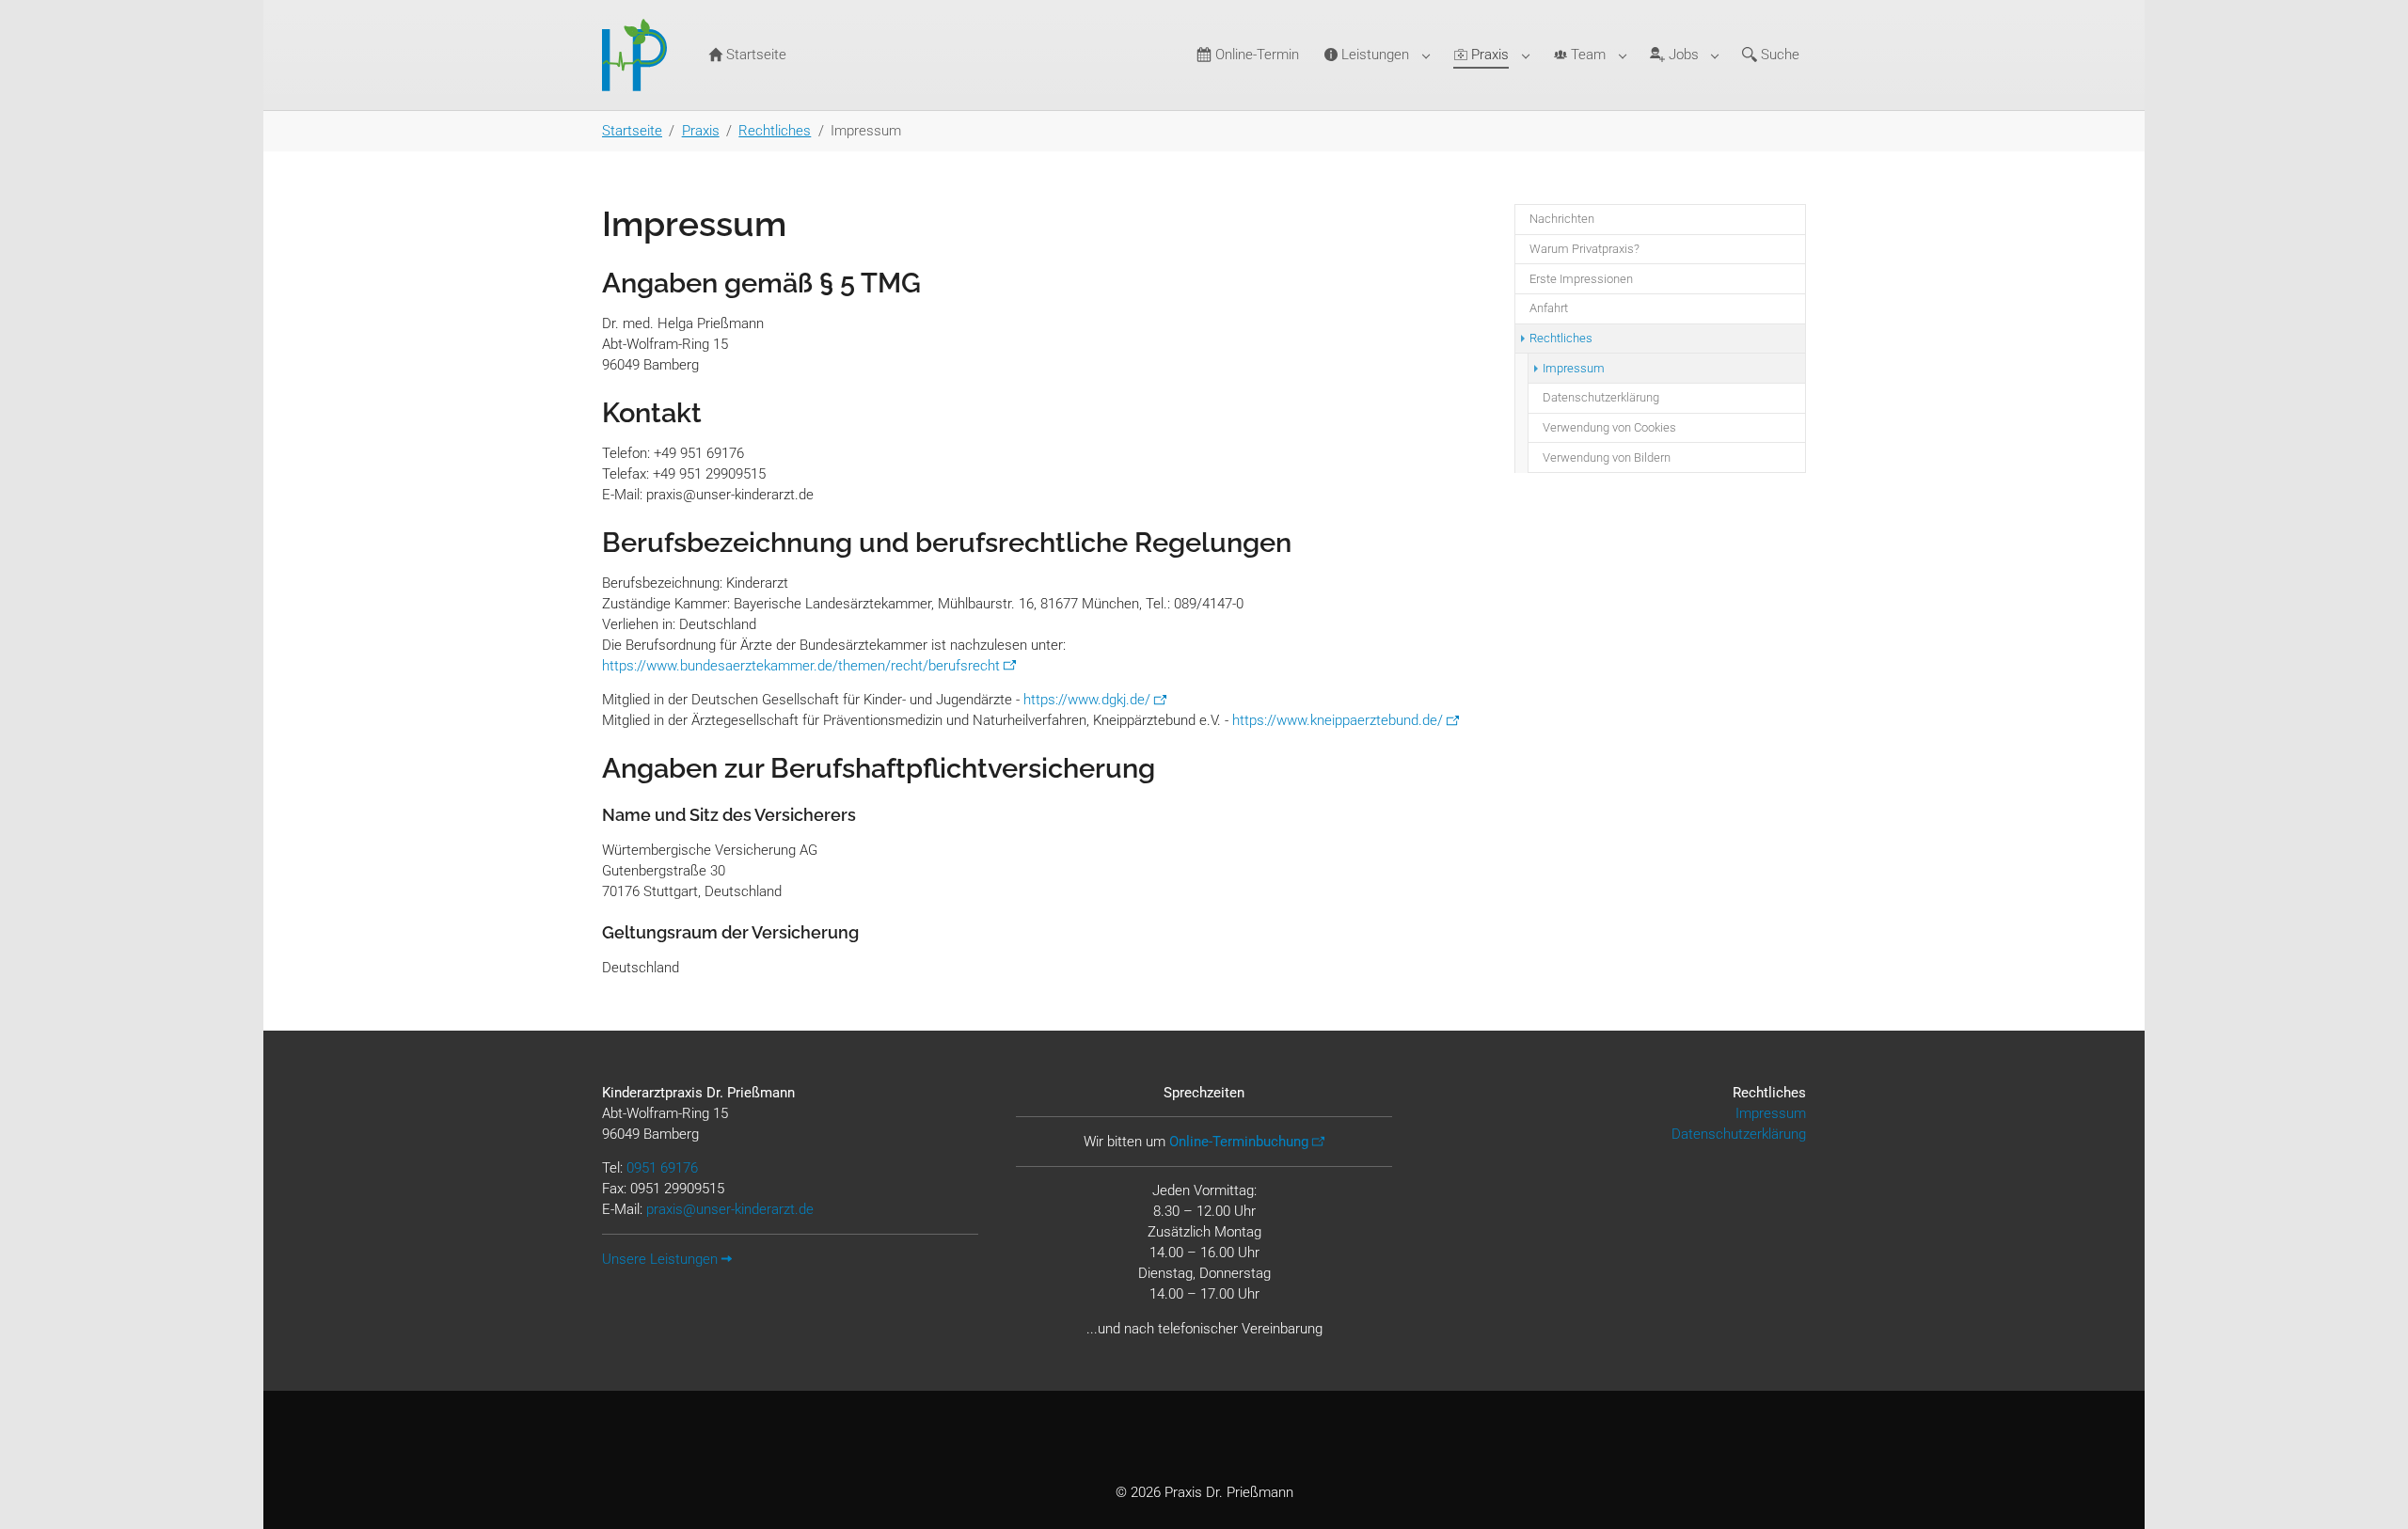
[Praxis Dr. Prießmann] (638, 55)
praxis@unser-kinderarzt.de (730, 1209)
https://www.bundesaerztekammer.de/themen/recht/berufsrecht (801, 666)
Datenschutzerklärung (1739, 1134)
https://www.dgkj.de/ (1087, 700)
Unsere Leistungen (660, 1259)
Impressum (1771, 1113)
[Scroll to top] (2381, 1502)
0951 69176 (662, 1168)
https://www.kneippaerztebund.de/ (1338, 720)
